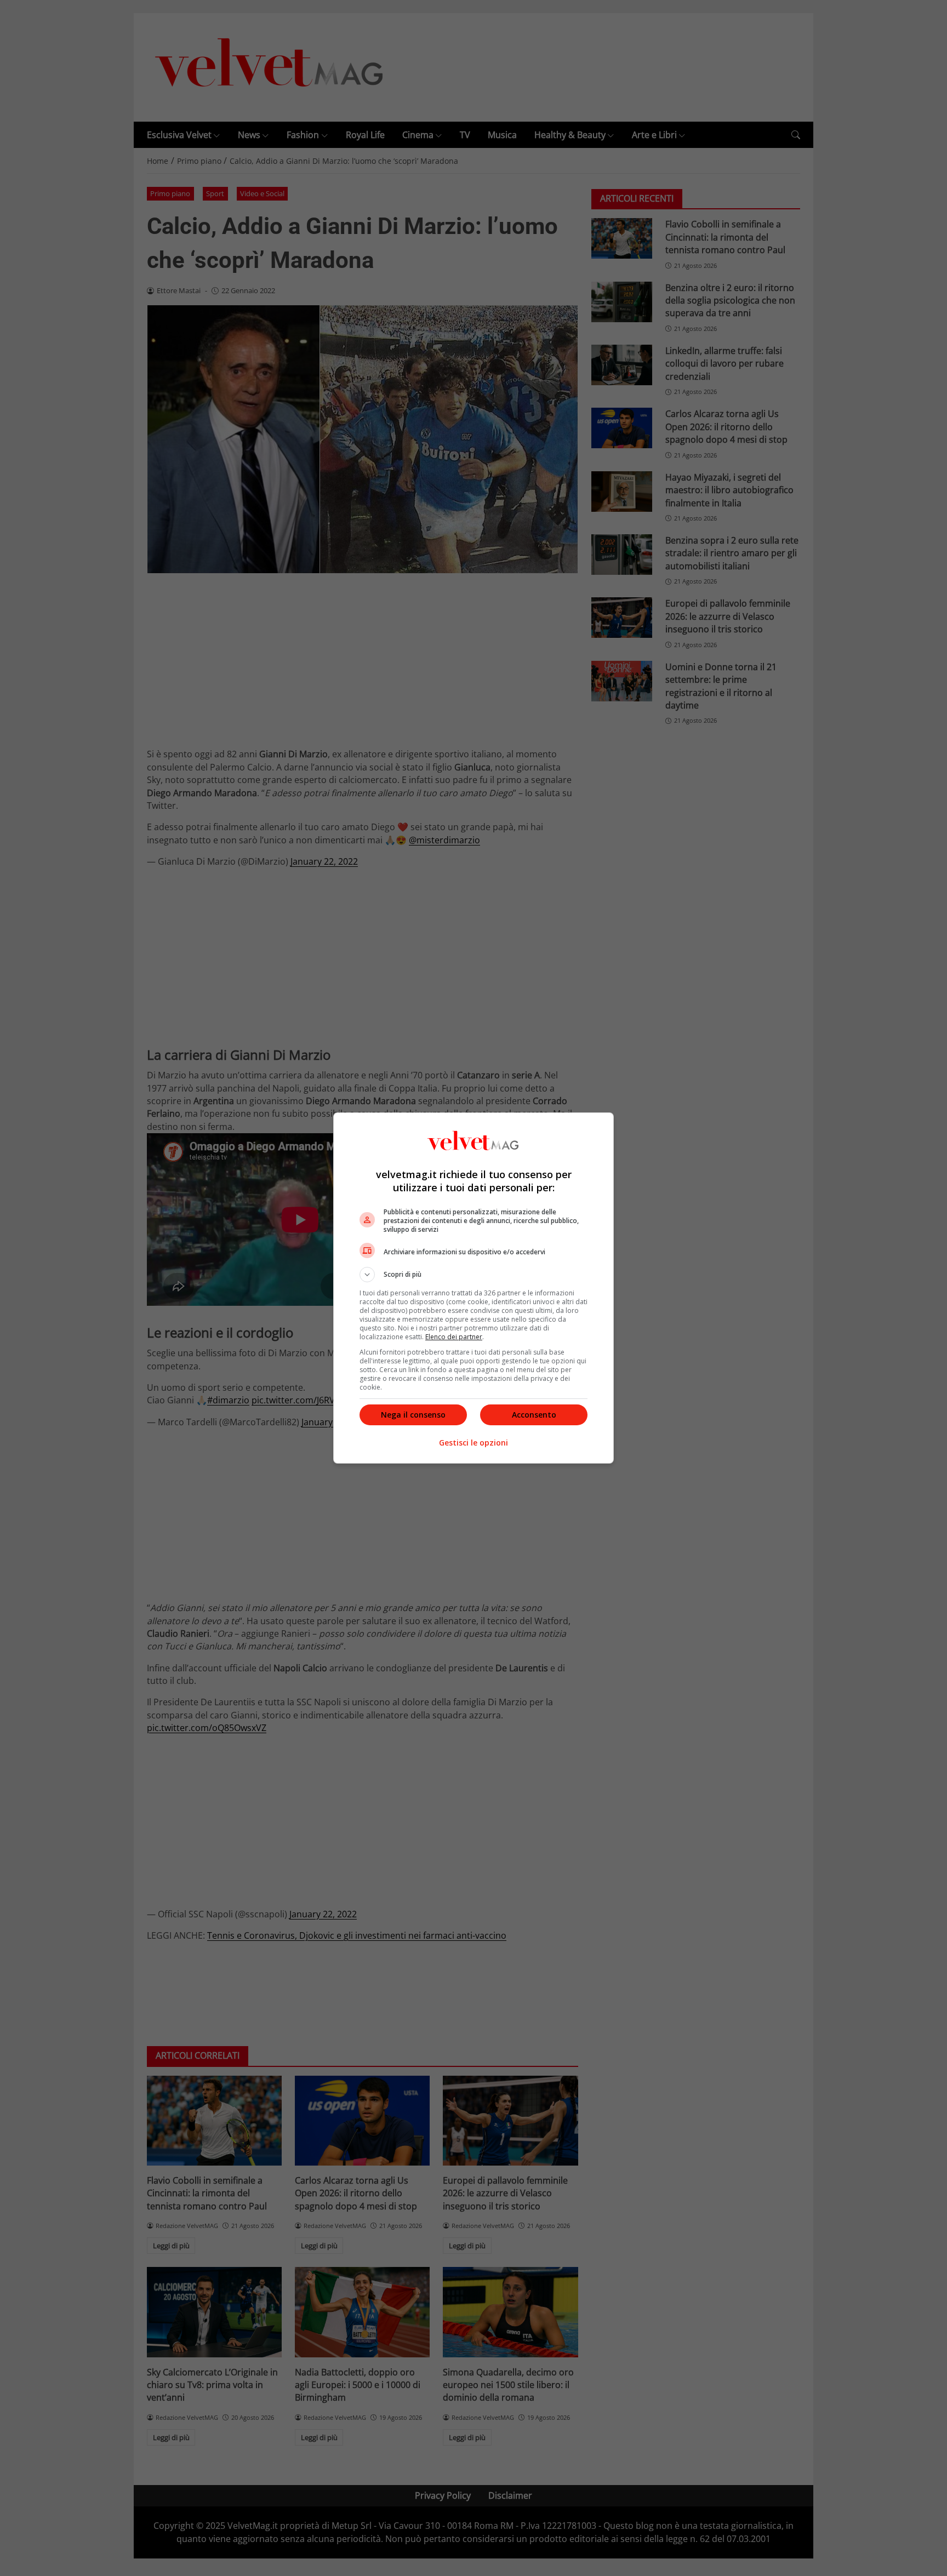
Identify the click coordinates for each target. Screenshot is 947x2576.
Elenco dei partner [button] (454, 1337)
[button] (473, 1275)
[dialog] (473, 1288)
